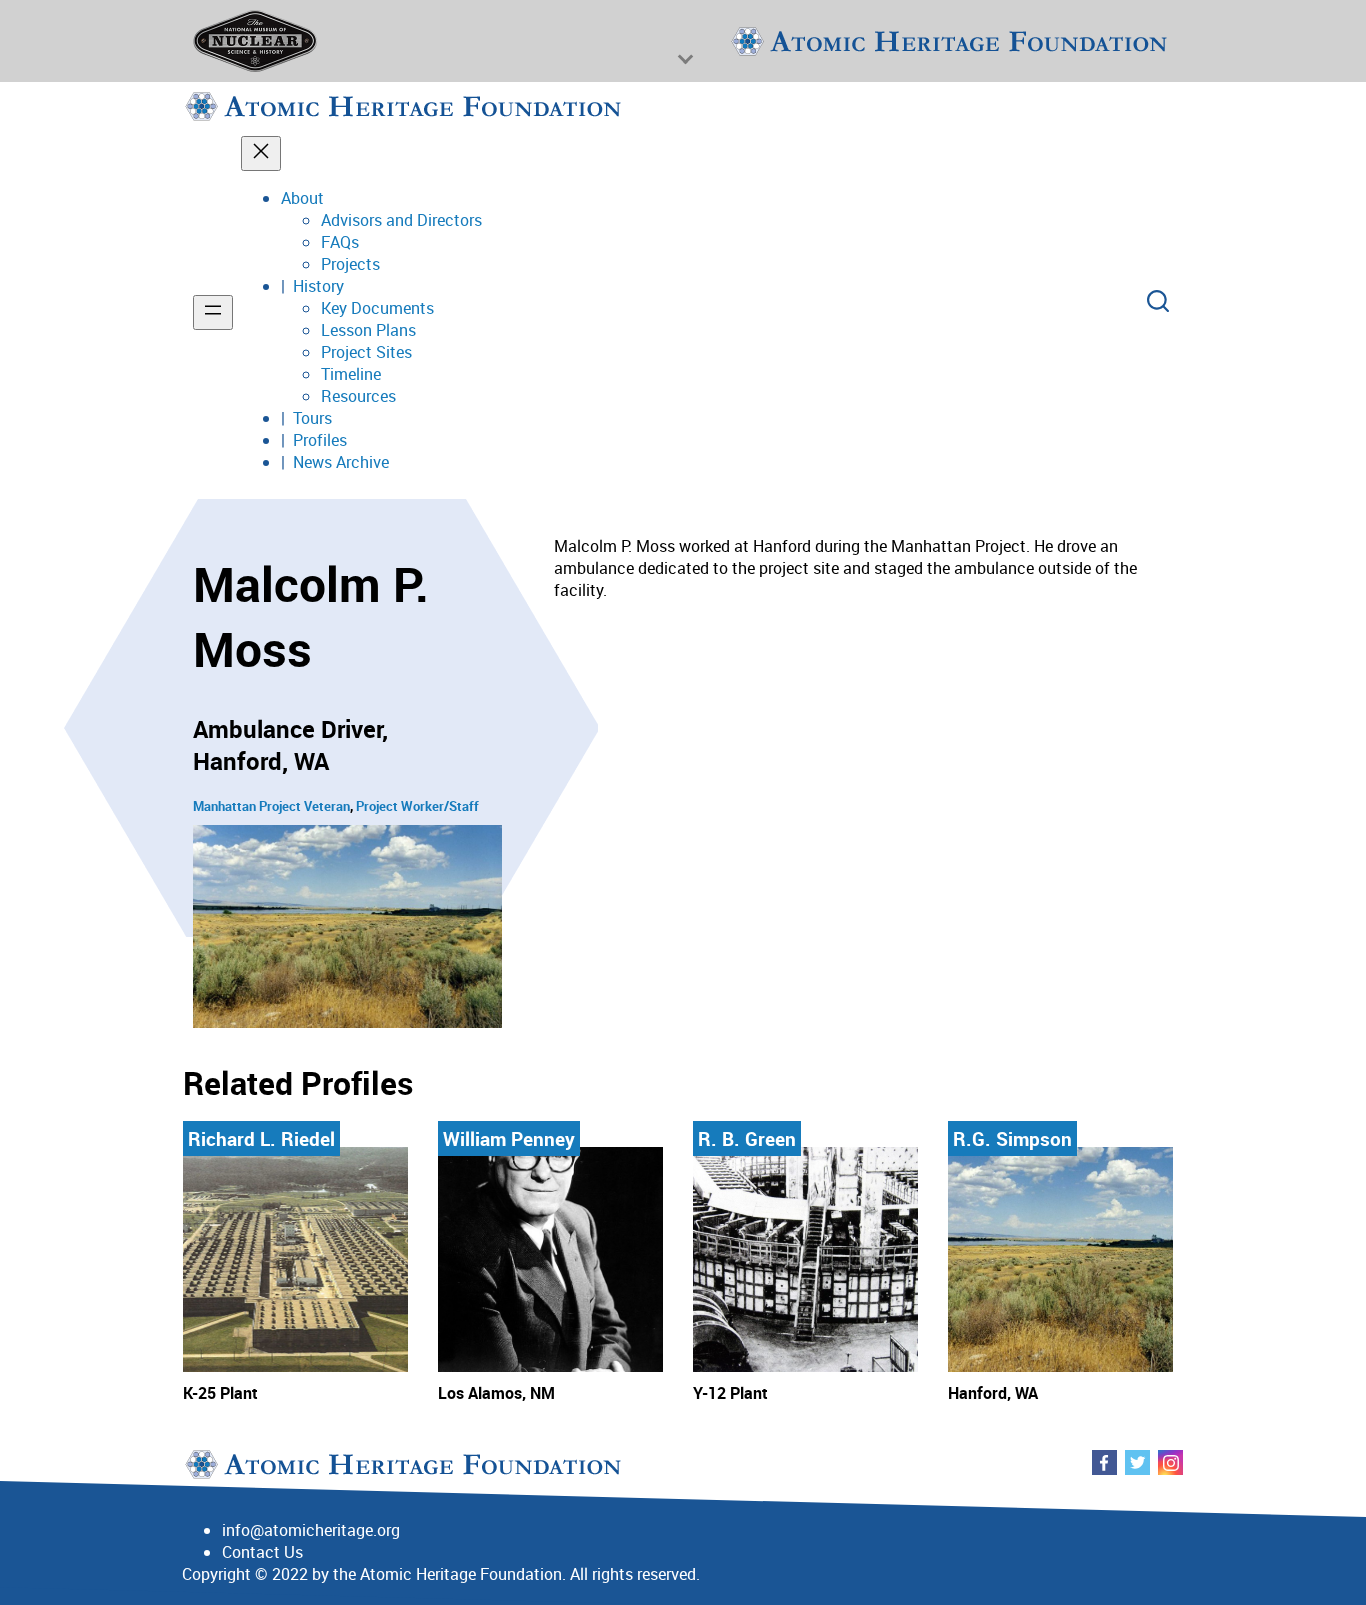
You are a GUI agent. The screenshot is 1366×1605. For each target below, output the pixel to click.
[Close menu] (261, 153)
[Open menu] (213, 312)
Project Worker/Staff (417, 806)
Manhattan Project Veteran (271, 806)
